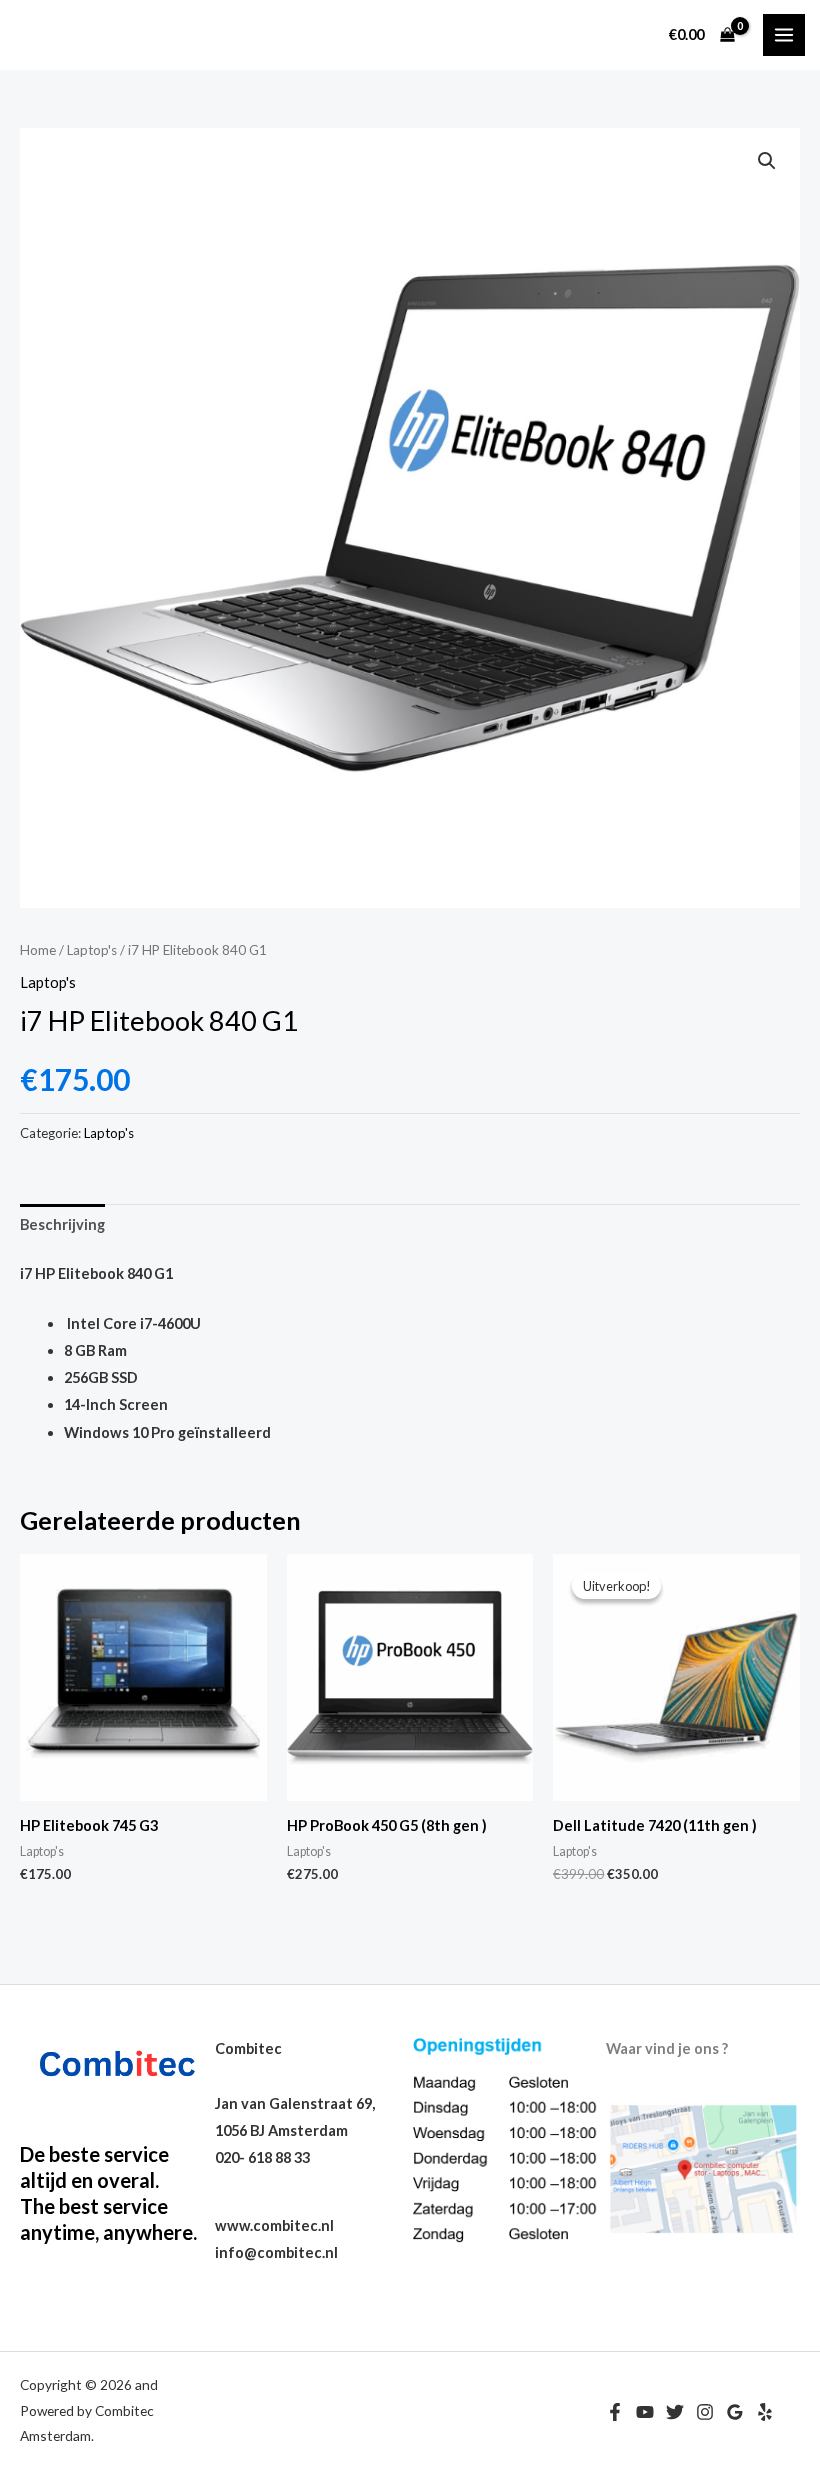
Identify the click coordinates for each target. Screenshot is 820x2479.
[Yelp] (765, 2412)
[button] (767, 161)
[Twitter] (675, 2412)
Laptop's (92, 950)
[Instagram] (705, 2412)
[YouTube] (645, 2412)
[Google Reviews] (735, 2412)
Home (38, 950)
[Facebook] (615, 2412)
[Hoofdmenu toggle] (784, 35)
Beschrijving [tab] (62, 1224)
